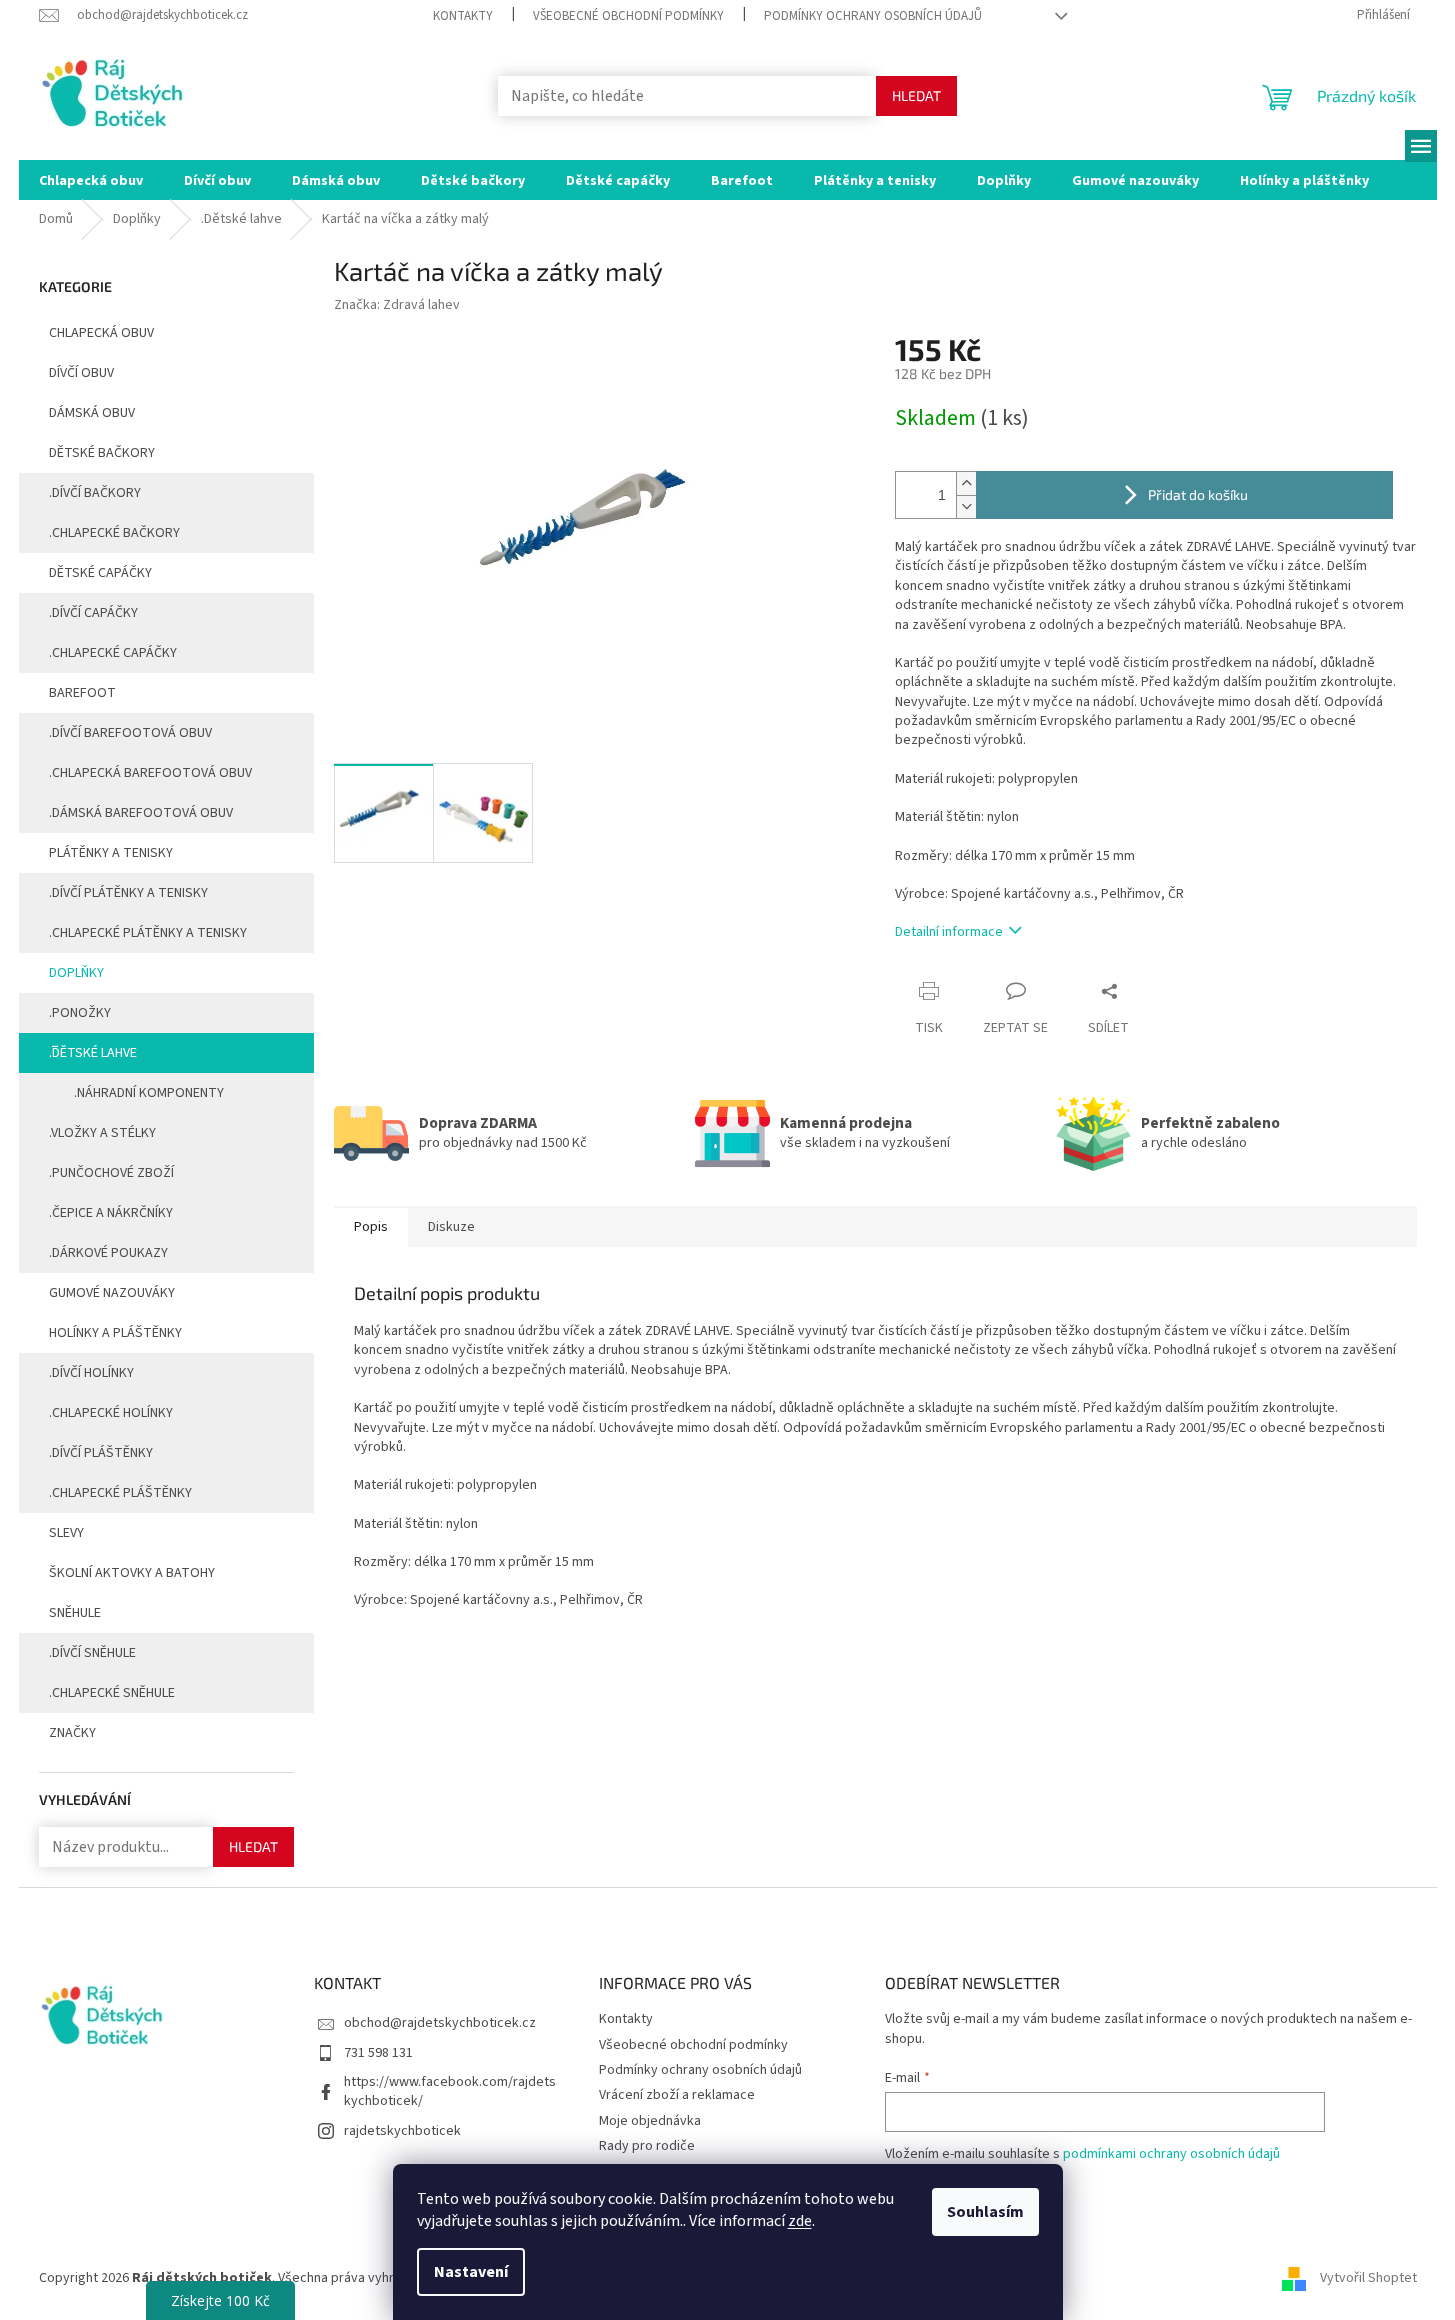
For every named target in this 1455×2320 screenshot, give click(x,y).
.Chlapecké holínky (111, 1413)
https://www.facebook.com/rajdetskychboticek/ (450, 2091)
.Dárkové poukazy (108, 1253)
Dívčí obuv (81, 373)
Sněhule (75, 1613)
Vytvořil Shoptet (1368, 2279)
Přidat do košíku (1198, 494)
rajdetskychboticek (402, 2131)
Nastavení (471, 2272)
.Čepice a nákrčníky (111, 1213)
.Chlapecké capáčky (113, 653)
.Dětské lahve (93, 1053)
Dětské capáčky (100, 573)
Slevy (66, 1533)
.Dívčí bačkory (95, 493)
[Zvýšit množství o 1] (966, 483)
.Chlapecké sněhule (112, 1693)
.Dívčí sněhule (92, 1653)
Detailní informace (949, 932)
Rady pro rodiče (647, 2146)
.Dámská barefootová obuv (141, 813)
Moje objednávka (650, 2121)
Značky (72, 1733)
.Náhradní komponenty (149, 1093)
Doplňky (76, 973)
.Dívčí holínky (91, 1373)
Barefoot (82, 693)
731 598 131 (378, 2053)
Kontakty (463, 16)
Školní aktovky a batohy (132, 1573)
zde (800, 2221)
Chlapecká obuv (101, 333)
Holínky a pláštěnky (115, 1333)
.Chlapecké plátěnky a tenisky (148, 933)
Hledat (916, 95)
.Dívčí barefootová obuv (130, 733)
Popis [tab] (371, 1227)
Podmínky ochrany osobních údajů (873, 16)
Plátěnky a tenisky (111, 853)
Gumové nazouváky (112, 1293)
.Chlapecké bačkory (114, 533)
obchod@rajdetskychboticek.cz (440, 2023)
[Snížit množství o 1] (966, 506)
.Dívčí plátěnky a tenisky (128, 893)
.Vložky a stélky (102, 1133)
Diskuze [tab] (451, 1227)
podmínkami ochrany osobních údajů (1171, 2154)
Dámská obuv (92, 413)
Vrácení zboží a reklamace (677, 2095)
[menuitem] (91, 180)
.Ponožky (80, 1013)
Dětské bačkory (102, 453)
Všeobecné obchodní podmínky (628, 16)
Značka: (397, 305)
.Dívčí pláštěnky (101, 1453)
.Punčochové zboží (111, 1173)
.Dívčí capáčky (93, 613)
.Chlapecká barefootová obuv (150, 773)
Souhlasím (985, 2212)
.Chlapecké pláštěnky (120, 1493)
